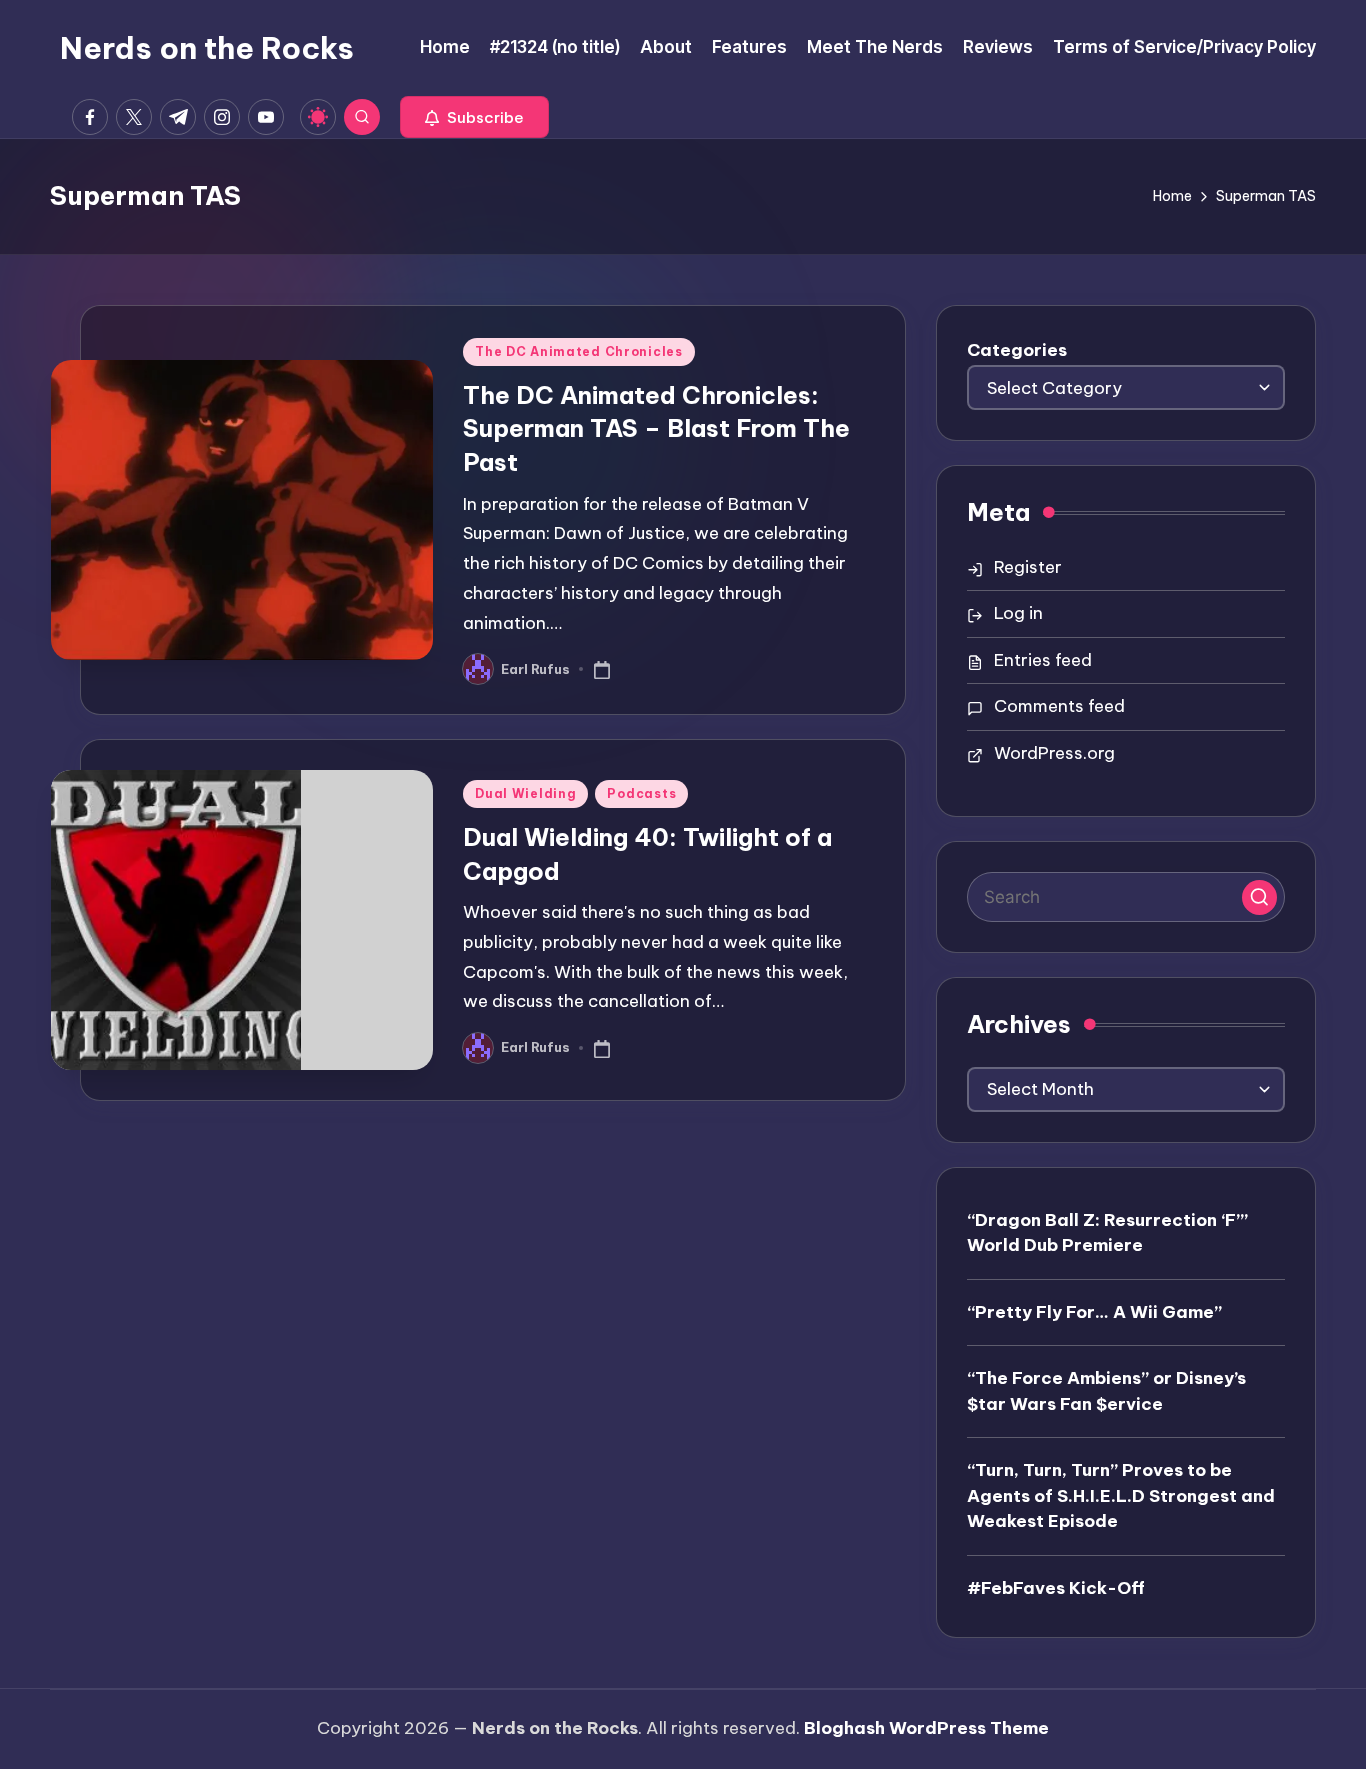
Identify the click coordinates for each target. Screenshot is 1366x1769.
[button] (474, 117)
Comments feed (1059, 706)
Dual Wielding (525, 793)
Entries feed (1043, 660)
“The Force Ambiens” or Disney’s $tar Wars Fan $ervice (1106, 1391)
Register (1028, 567)
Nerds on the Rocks (207, 48)
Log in (1018, 613)
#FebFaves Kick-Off (1056, 1588)
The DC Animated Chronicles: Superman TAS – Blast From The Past (656, 428)
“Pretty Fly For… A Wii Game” (1094, 1312)
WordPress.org (1054, 753)
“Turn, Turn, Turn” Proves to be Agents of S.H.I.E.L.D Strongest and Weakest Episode (1121, 1495)
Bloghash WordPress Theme (926, 1728)
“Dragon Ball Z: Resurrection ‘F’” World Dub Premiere (1107, 1233)
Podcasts (641, 793)
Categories (1017, 350)
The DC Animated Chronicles (579, 351)
